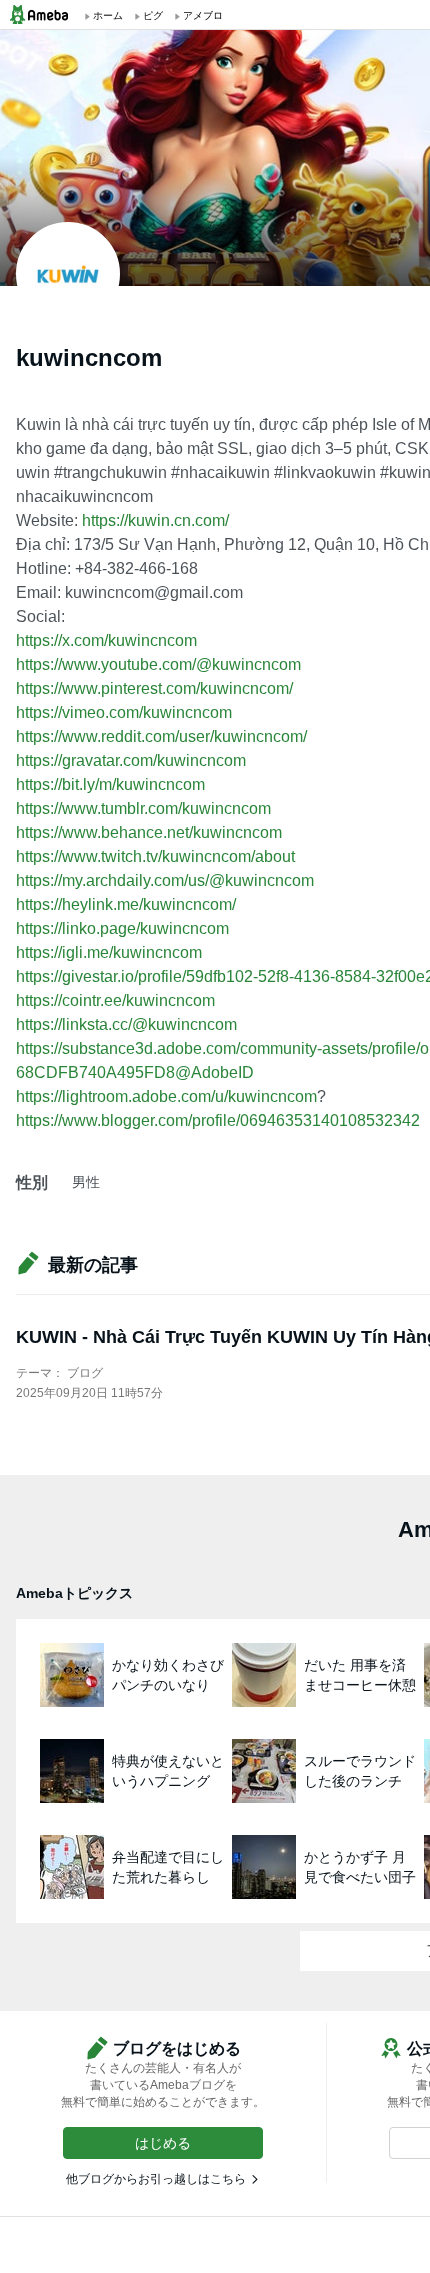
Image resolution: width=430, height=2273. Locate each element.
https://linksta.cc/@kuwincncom (126, 1024)
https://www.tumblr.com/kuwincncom (143, 808)
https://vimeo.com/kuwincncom (124, 712)
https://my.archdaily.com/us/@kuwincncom (165, 880)
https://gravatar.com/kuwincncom (131, 760)
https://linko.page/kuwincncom (122, 928)
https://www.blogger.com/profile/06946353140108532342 (218, 1120)
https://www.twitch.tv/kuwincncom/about (155, 856)
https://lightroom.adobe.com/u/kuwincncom (166, 1096)
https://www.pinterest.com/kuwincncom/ (154, 688)
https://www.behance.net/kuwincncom (149, 832)
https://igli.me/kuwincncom (109, 952)
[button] (163, 2143)
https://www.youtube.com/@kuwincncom (158, 664)
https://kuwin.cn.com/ (155, 520)
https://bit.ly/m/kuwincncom (110, 784)
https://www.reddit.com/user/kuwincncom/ (161, 736)
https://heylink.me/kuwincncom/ (126, 904)
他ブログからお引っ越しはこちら (156, 2179)
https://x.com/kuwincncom (106, 640)
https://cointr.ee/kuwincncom (115, 1000)
